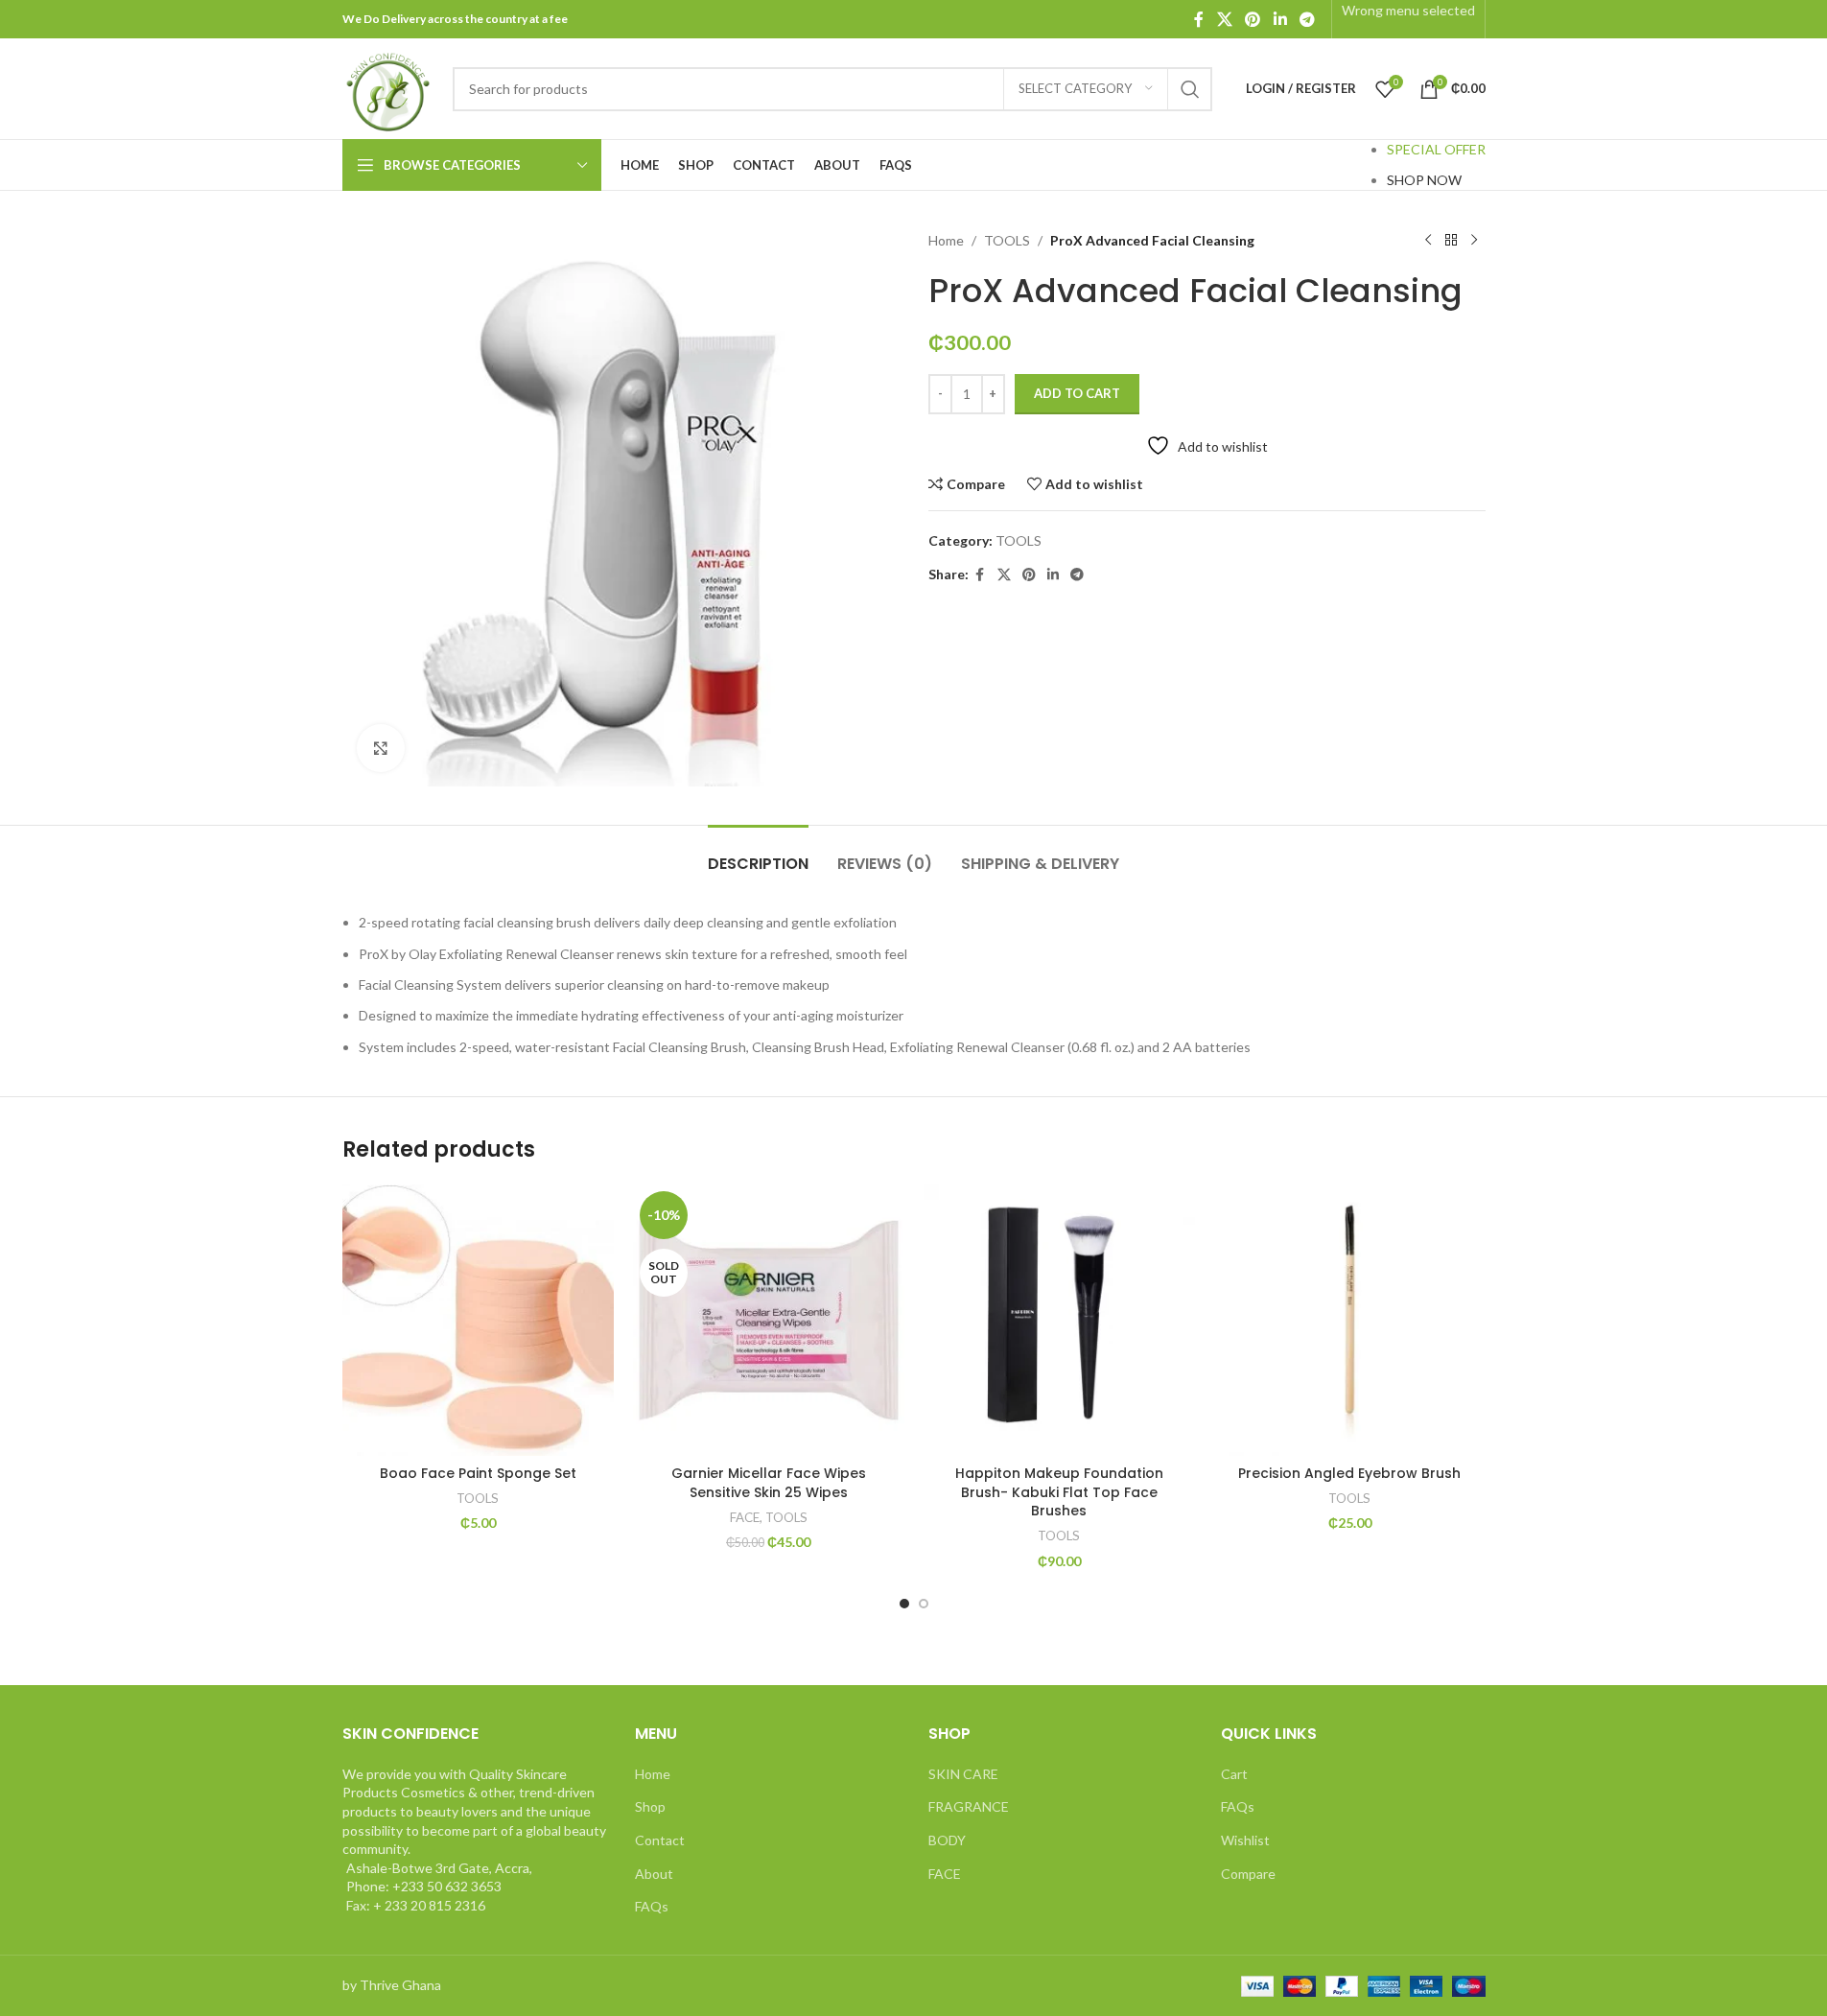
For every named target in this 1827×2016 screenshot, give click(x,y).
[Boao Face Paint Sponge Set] (478, 1320)
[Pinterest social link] (1253, 19)
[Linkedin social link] (1280, 19)
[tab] (758, 854)
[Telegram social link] (1307, 19)
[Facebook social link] (1199, 19)
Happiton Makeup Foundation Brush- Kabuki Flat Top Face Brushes (1059, 1492)
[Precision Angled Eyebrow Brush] (1350, 1320)
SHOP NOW (1424, 180)
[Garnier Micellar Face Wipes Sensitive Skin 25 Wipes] (769, 1320)
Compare (1248, 1874)
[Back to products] (1451, 241)
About (654, 1874)
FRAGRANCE (969, 1806)
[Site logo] (388, 87)
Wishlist (1245, 1840)
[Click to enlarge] (381, 748)
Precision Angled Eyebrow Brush (1349, 1473)
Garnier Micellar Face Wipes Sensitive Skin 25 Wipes (769, 1483)
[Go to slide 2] (924, 1604)
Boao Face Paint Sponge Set (478, 1473)
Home (946, 240)
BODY (947, 1840)
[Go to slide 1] (904, 1604)
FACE (745, 1517)
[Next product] (1474, 241)
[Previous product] (1428, 241)
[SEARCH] (1190, 89)
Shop (650, 1806)
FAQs (652, 1906)
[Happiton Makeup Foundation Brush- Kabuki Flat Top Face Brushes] (1059, 1320)
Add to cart (1077, 393)
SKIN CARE (963, 1774)
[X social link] (1224, 19)
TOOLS (1007, 240)
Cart (1234, 1774)
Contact (660, 1840)
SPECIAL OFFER (1436, 149)
